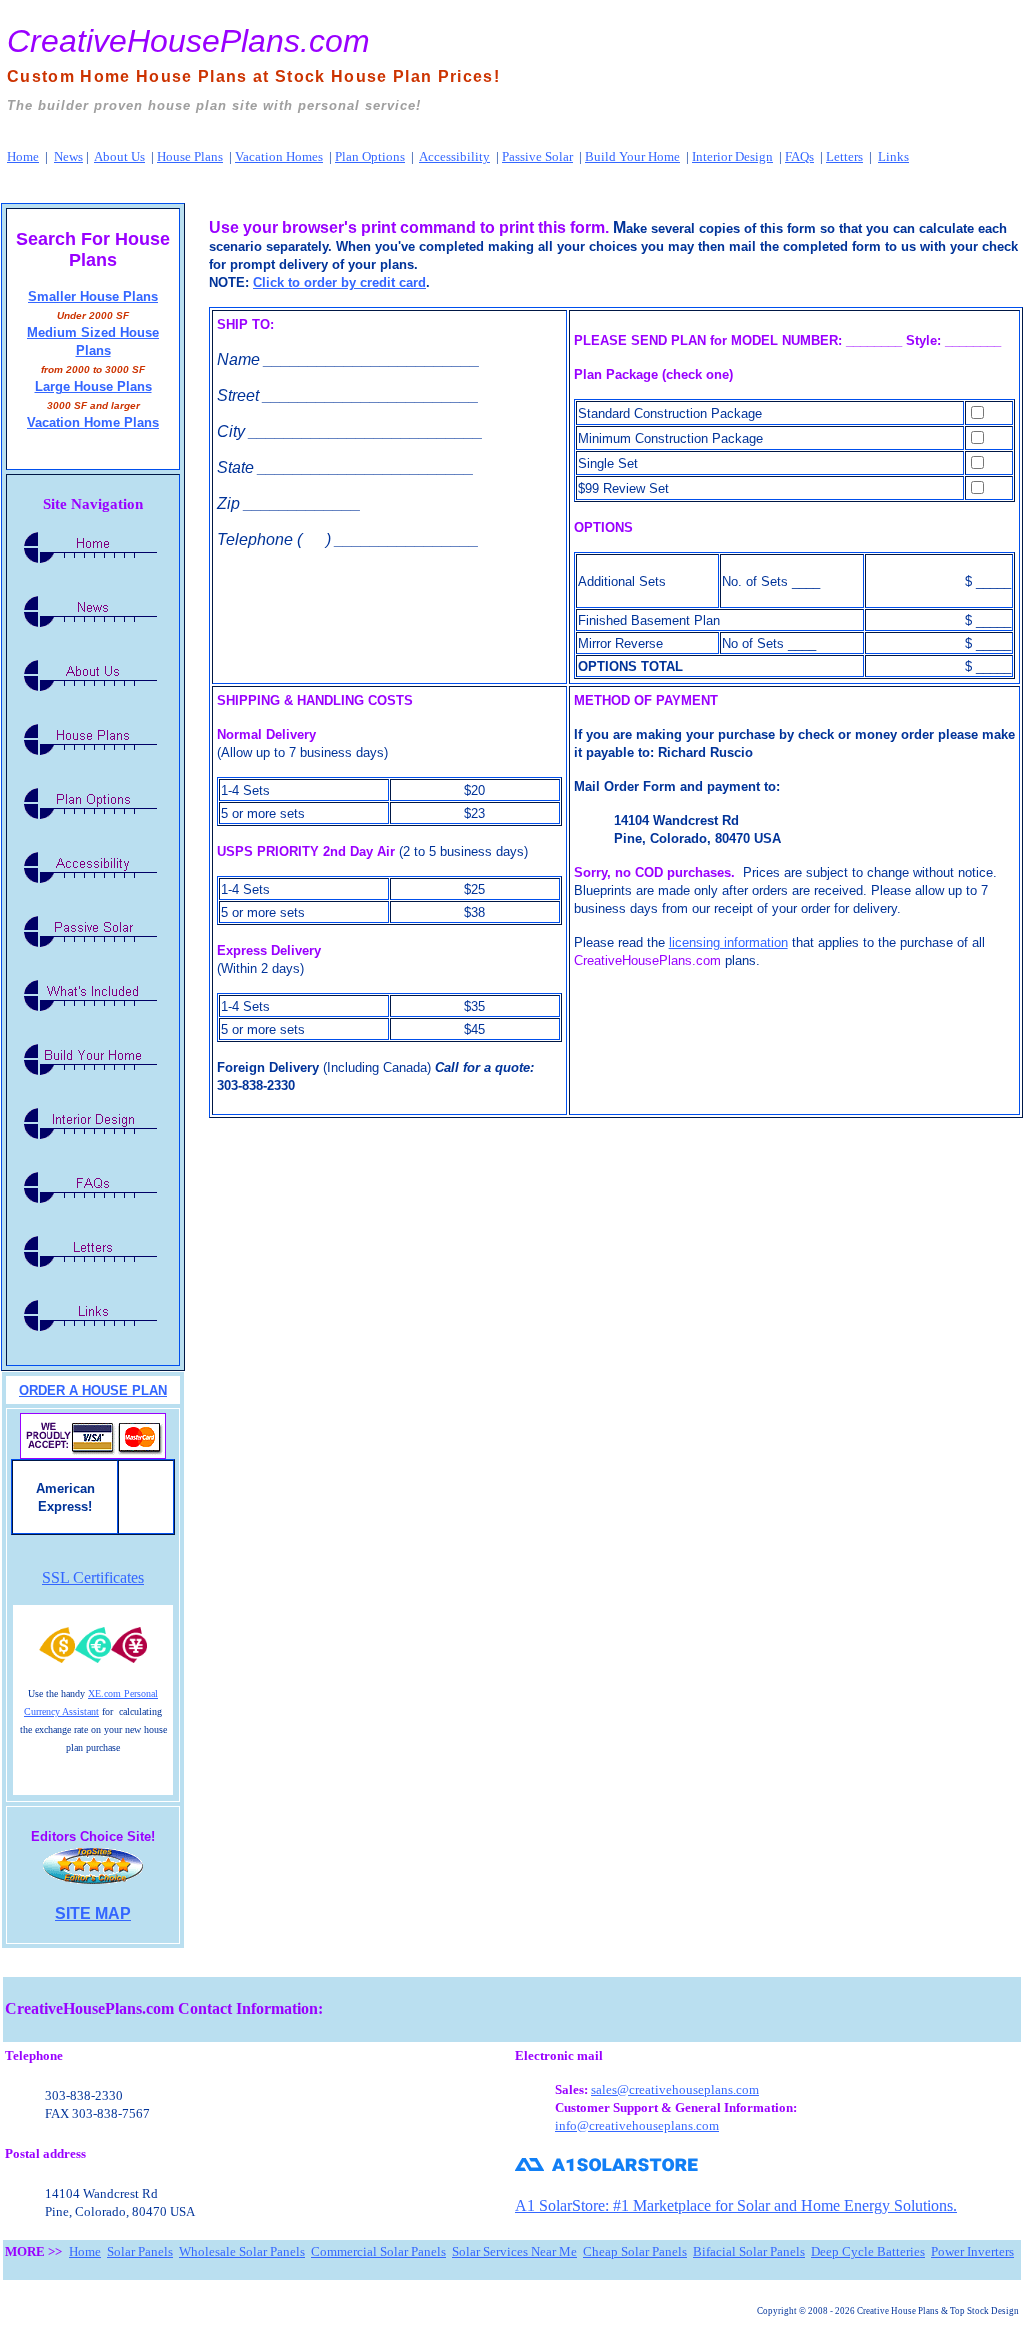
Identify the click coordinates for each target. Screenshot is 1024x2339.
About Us (119, 156)
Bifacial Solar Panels (749, 2251)
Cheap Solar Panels (635, 2251)
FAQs (799, 156)
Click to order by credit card (339, 282)
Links (893, 156)
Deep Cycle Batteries (868, 2251)
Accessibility (454, 156)
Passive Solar (537, 156)
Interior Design (732, 156)
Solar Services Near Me (514, 2251)
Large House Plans (93, 386)
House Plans (190, 156)
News (68, 156)
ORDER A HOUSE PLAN (93, 1390)
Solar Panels (140, 2251)
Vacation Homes (279, 156)
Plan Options (370, 156)
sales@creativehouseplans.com (675, 2089)
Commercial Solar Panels (378, 2251)
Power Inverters (972, 2251)
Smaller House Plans (93, 296)
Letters (844, 156)
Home (23, 156)
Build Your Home (632, 156)
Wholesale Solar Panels (242, 2251)
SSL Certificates (93, 1577)
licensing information (728, 942)
